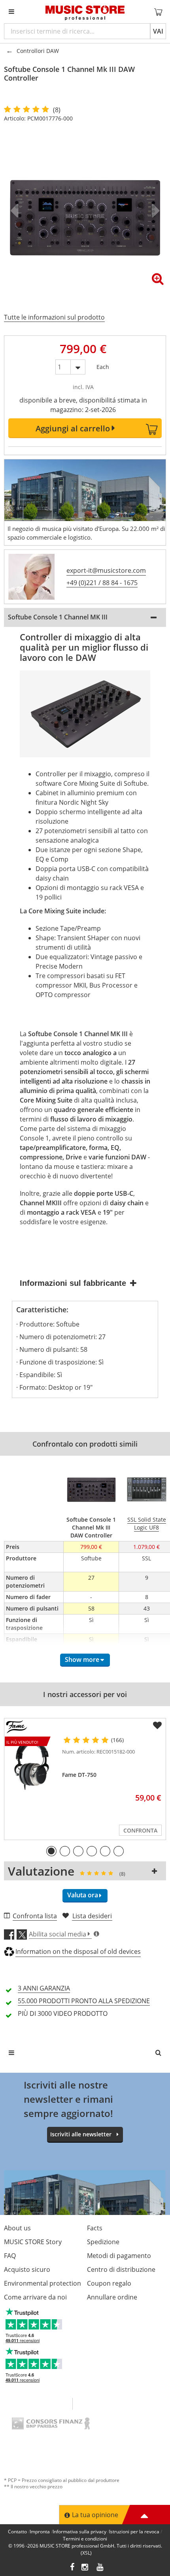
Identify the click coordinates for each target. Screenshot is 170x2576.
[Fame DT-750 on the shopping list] (157, 1725)
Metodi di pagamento (119, 2256)
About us (17, 2228)
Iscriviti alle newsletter (81, 2134)
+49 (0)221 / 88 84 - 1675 (102, 583)
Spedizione (103, 2242)
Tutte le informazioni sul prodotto (54, 317)
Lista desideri (92, 1916)
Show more (82, 1660)
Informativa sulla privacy (79, 2532)
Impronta (40, 2532)
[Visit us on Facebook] (72, 2568)
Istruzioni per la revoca (134, 2532)
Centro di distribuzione (121, 2269)
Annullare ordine (112, 2297)
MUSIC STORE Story (33, 2242)
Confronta (140, 1830)
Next (154, 211)
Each (103, 365)
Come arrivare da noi (35, 2297)
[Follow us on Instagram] (85, 2568)
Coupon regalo (109, 2283)
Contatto (17, 2532)
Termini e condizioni (85, 2539)
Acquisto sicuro (27, 2269)
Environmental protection (42, 2283)
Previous (16, 211)
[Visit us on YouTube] (100, 2568)
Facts (95, 2228)
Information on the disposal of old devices (78, 1951)
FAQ (10, 2256)
